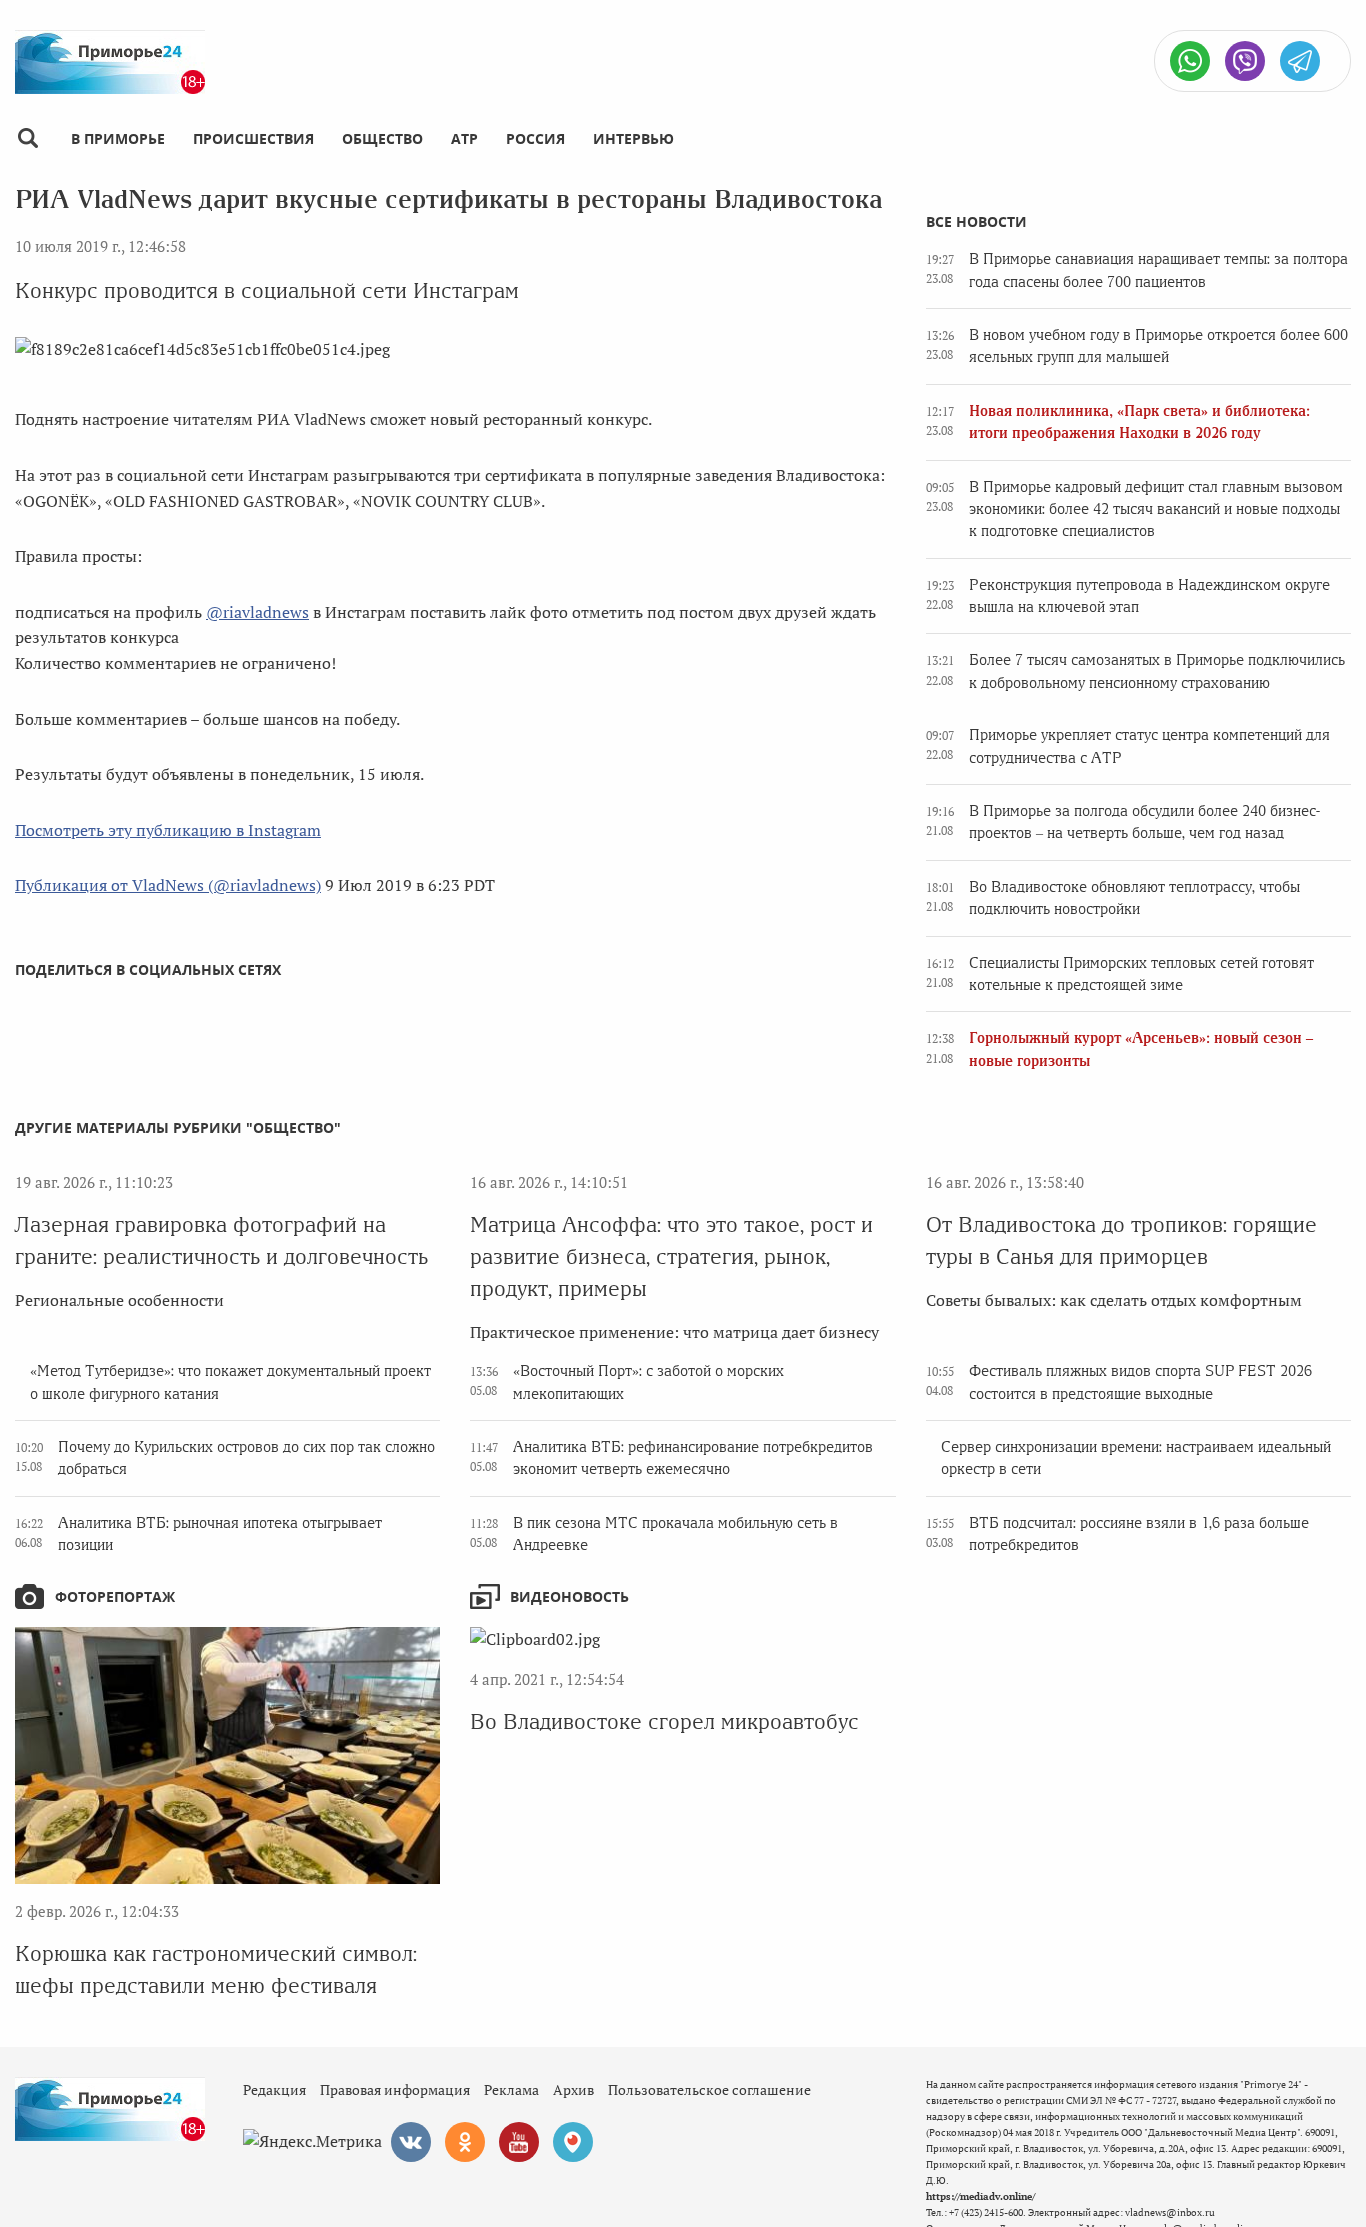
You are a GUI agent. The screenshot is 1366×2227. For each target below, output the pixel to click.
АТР (464, 138)
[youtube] (519, 2142)
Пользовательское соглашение (709, 2089)
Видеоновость (569, 1596)
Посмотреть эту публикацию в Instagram (168, 830)
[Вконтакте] (411, 2142)
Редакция (274, 2089)
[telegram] (1300, 61)
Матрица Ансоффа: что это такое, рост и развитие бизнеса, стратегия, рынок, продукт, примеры (671, 1256)
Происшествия (253, 138)
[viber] (1245, 61)
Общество (382, 138)
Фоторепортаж (115, 1596)
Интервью (633, 138)
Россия (535, 138)
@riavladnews (257, 612)
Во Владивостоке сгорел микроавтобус (664, 1721)
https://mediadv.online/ (980, 2196)
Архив (573, 2089)
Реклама (511, 2089)
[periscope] (573, 2142)
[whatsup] (1190, 61)
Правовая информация (395, 2089)
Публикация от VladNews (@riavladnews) (168, 885)
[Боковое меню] (27, 138)
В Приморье (118, 138)
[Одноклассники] (465, 2142)
